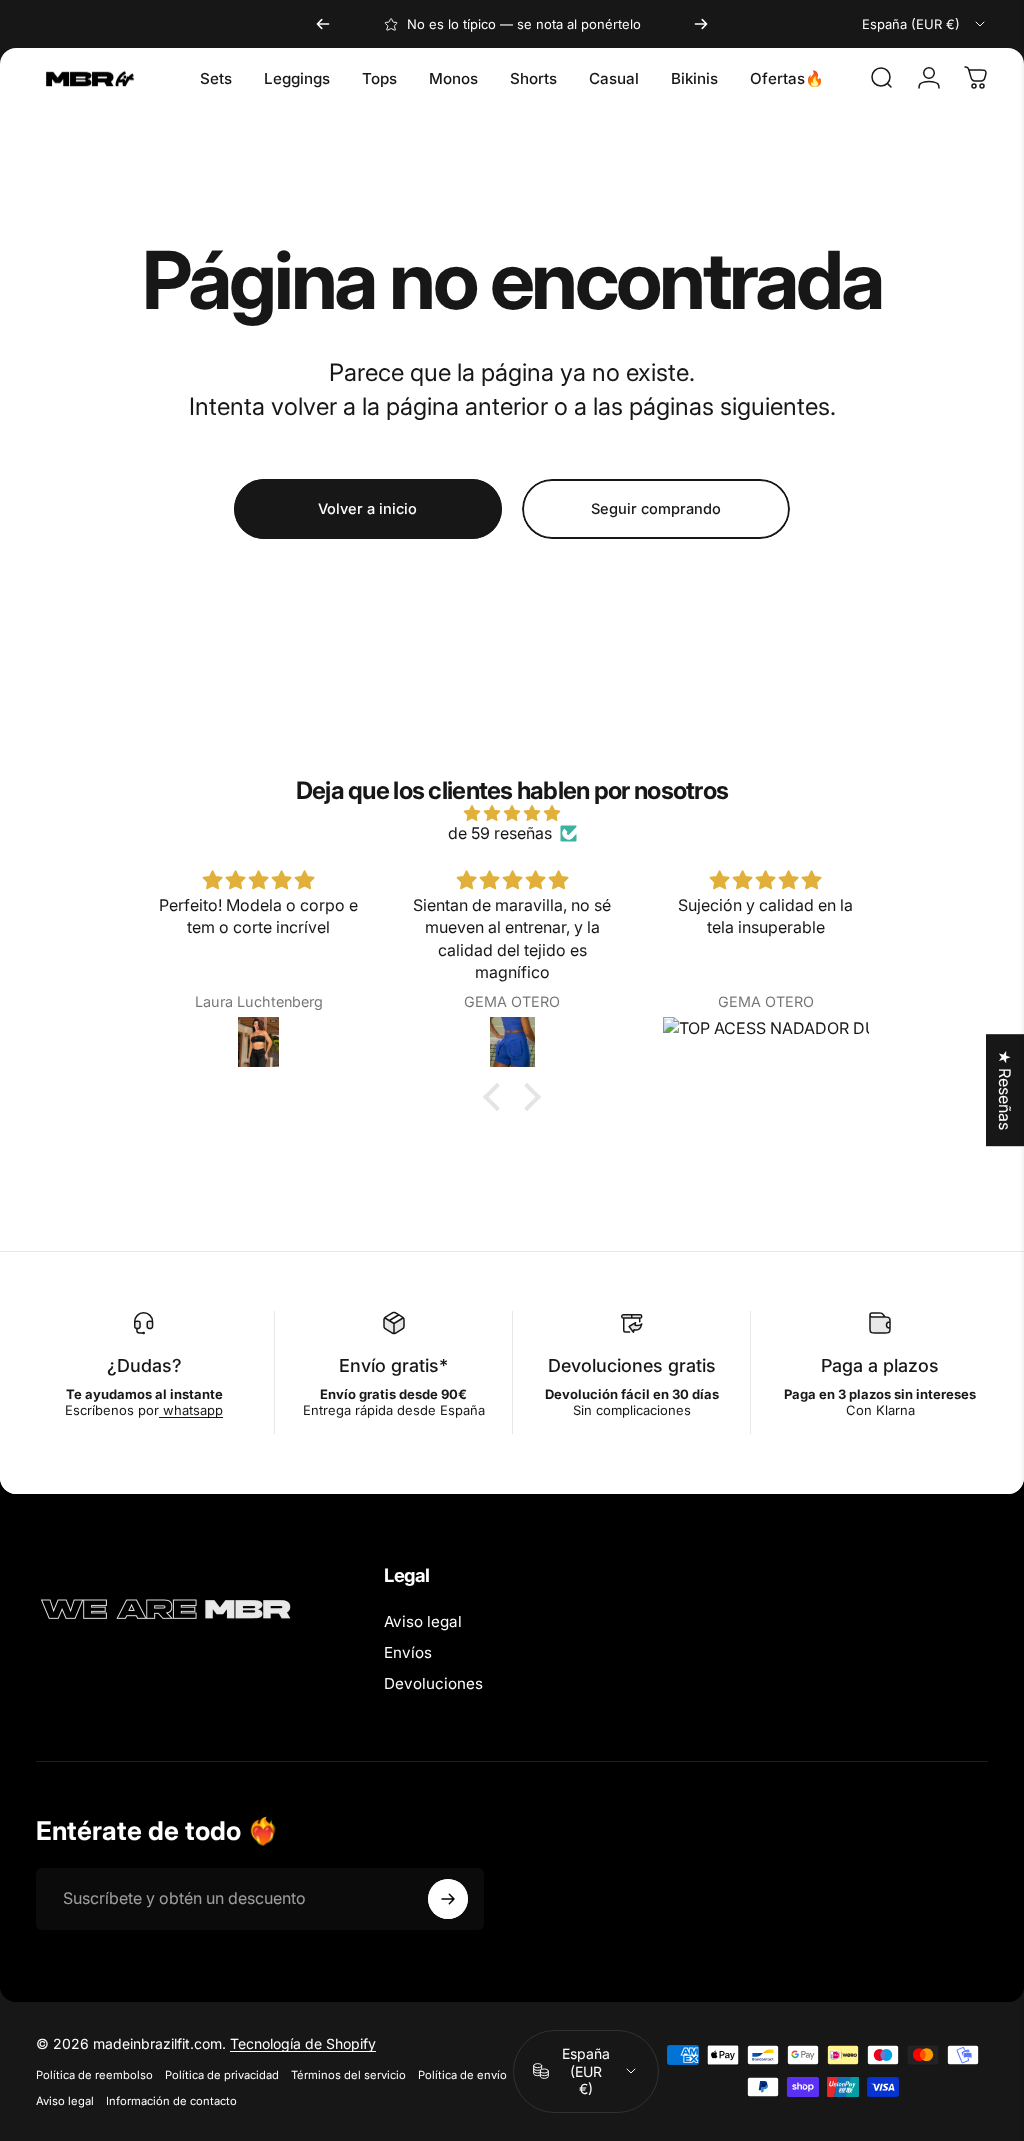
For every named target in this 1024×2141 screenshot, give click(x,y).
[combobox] (925, 24)
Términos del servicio (348, 2075)
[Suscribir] (448, 1899)
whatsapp (191, 1410)
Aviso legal (423, 1621)
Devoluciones (433, 1683)
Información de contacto (171, 2101)
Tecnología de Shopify (303, 2043)
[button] (497, 1097)
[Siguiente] (701, 24)
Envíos (408, 1652)
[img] (512, 813)
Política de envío (462, 2075)
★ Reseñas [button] (1005, 1090)
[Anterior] (323, 24)
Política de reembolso (94, 2075)
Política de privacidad (222, 2075)
